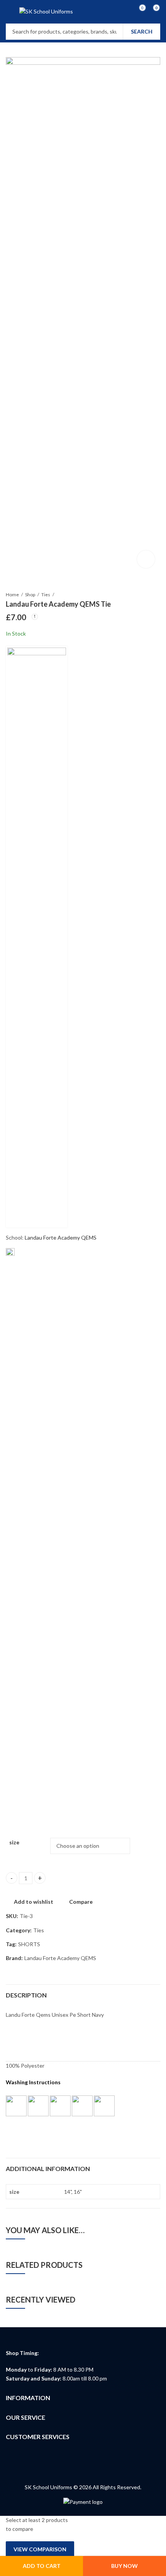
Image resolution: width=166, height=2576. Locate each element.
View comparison (40, 2549)
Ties (46, 595)
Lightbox (146, 559)
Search (142, 31)
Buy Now (124, 2566)
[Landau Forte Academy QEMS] (37, 937)
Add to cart (42, 2566)
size (14, 1842)
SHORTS (29, 1944)
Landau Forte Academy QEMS (61, 1237)
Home (12, 595)
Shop (30, 595)
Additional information (48, 2169)
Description (26, 1995)
